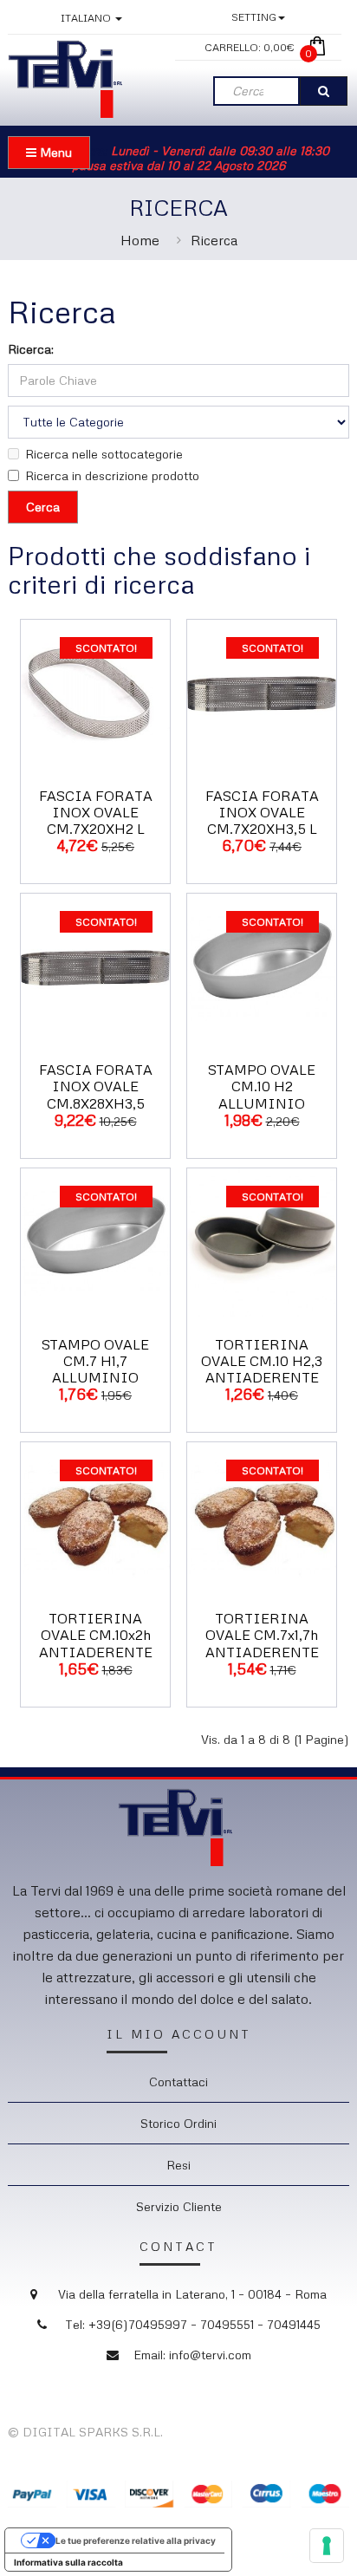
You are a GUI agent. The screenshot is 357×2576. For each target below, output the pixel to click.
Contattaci (178, 2082)
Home (140, 240)
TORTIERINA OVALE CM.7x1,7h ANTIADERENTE (262, 1635)
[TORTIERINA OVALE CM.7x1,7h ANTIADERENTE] (262, 1516)
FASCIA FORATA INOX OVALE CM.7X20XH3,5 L (262, 812)
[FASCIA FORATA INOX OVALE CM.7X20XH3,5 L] (262, 692)
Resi (178, 2165)
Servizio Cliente (179, 2206)
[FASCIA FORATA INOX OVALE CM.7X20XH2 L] (95, 692)
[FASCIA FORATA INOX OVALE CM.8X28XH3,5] (95, 967)
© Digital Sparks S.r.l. (85, 2432)
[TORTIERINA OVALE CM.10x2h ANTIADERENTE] (95, 1516)
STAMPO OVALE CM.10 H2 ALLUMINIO (262, 1086)
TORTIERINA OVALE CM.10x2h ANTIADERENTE (96, 1635)
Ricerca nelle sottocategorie (104, 454)
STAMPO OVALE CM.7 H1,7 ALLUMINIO (95, 1361)
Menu (54, 152)
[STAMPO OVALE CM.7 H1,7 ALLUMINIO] (95, 1241)
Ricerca (214, 240)
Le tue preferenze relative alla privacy (136, 2540)
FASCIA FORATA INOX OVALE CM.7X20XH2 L (96, 812)
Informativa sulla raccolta (68, 2562)
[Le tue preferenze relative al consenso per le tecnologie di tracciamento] (327, 2546)
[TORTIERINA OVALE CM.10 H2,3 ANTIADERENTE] (262, 1241)
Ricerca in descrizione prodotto (112, 475)
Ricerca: (31, 349)
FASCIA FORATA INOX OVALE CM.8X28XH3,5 (96, 1086)
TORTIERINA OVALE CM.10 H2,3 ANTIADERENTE (262, 1361)
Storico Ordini (178, 2123)
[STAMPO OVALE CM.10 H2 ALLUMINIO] (262, 967)
